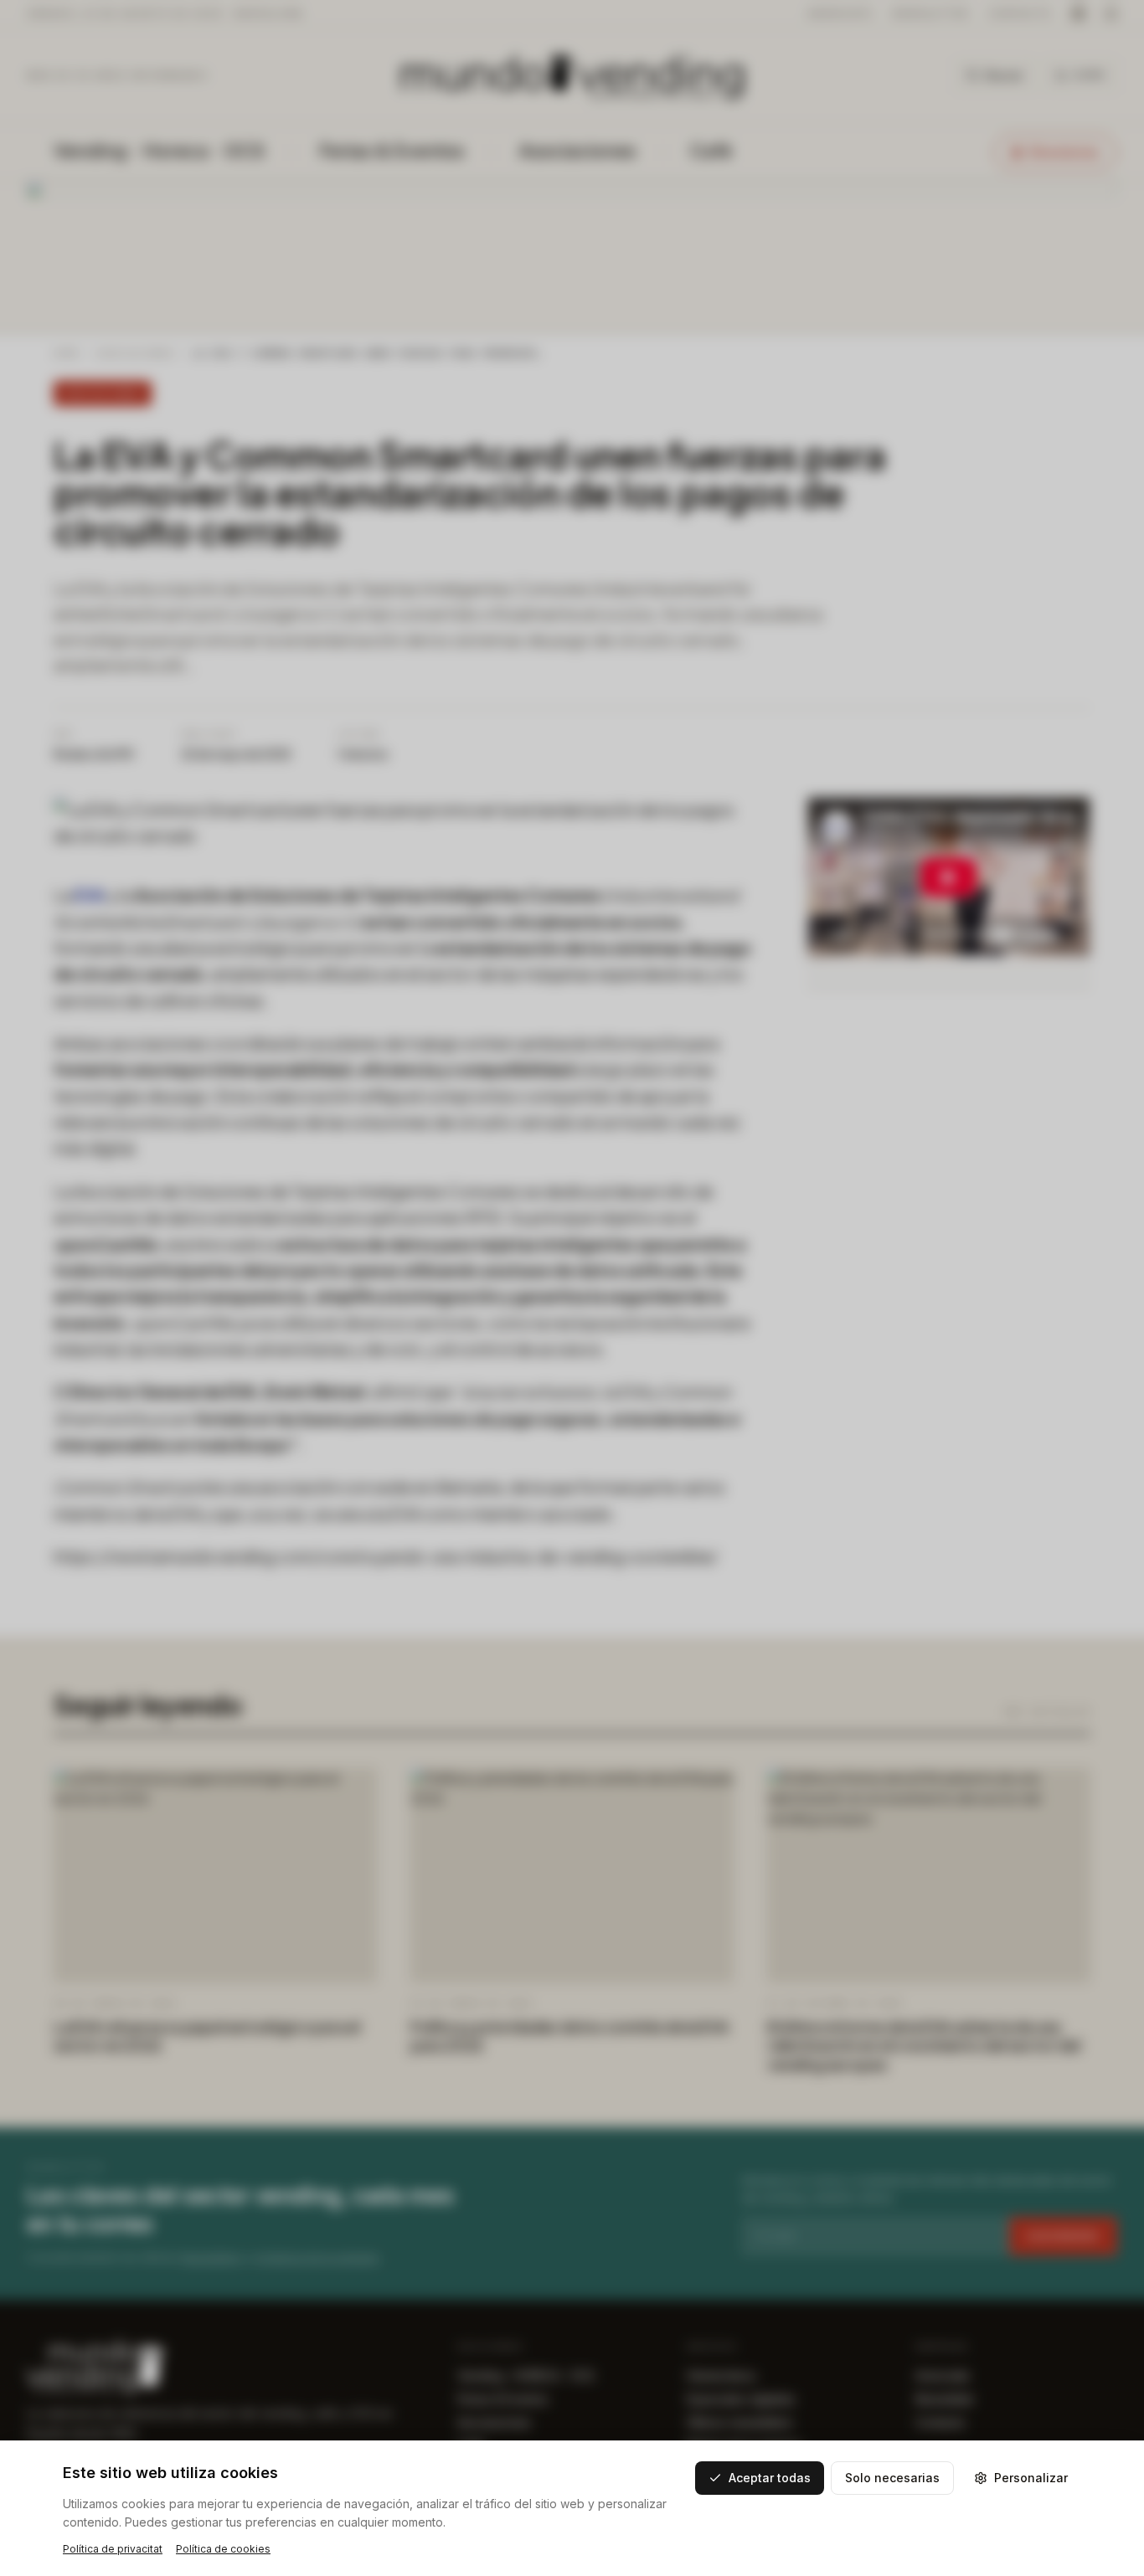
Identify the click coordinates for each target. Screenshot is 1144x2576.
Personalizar (1031, 2478)
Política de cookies (223, 2549)
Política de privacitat (113, 2549)
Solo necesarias (892, 2478)
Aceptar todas (770, 2478)
